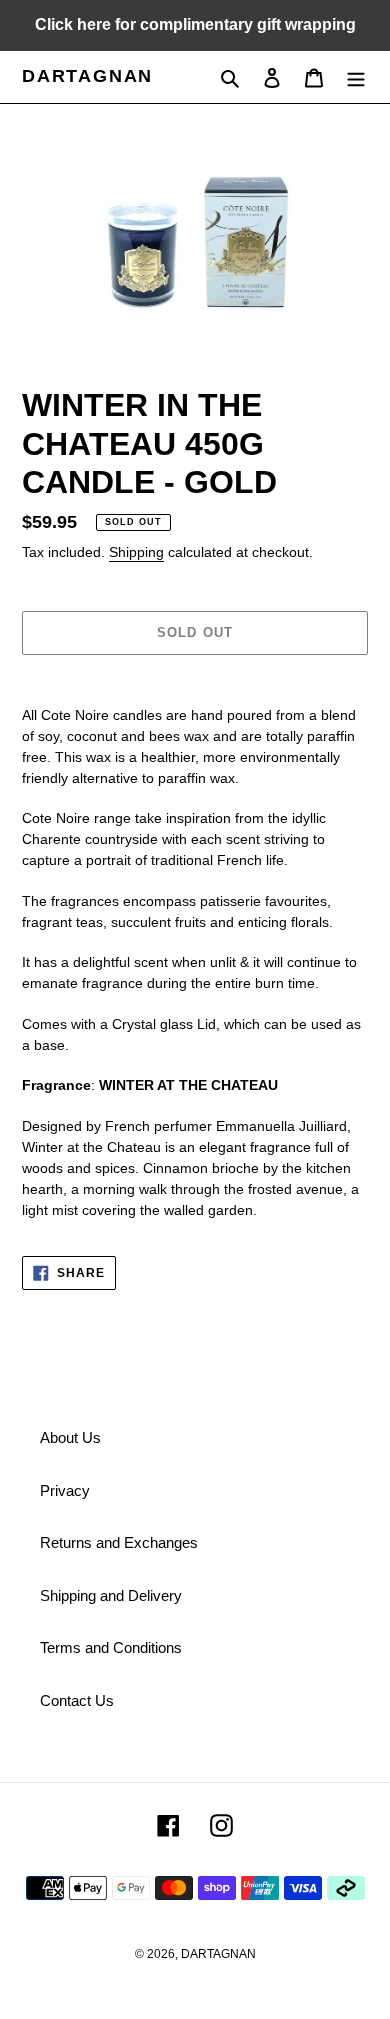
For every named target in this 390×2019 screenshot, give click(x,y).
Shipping (136, 552)
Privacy (65, 1490)
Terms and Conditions (111, 1647)
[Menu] (356, 77)
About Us (70, 1437)
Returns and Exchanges (119, 1542)
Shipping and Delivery (111, 1595)
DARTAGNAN (87, 76)
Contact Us (77, 1700)
